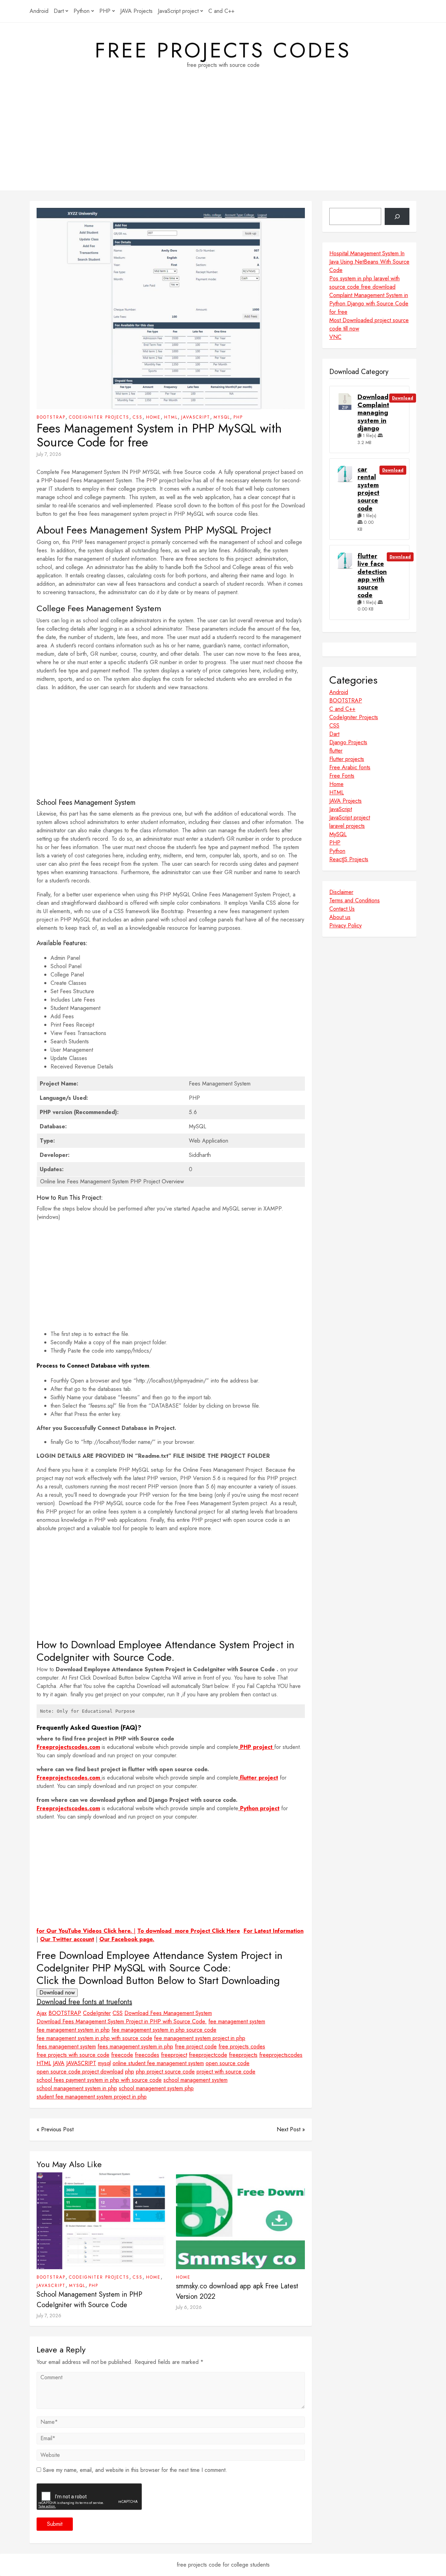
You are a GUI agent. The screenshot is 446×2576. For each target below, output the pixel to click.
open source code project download (80, 2072)
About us (340, 917)
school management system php (156, 2088)
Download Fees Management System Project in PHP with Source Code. (122, 2021)
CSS (138, 417)
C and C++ (221, 11)
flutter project (258, 1778)
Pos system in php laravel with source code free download (364, 283)
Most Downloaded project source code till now (369, 324)
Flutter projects (347, 759)
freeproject (174, 2055)
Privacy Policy (345, 925)
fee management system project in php (200, 2038)
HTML (171, 417)
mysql (104, 2063)
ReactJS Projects (349, 859)
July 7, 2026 (49, 454)
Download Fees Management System (168, 2013)
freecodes (147, 2055)
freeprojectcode (208, 2055)
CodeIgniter (97, 2013)
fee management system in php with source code (94, 2038)
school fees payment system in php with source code (99, 2080)
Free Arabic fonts (350, 767)
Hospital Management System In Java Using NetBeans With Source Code (369, 262)
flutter (336, 751)
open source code (228, 2063)
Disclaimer (341, 892)
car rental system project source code (368, 489)
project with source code (226, 2072)
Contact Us (342, 909)
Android (39, 11)
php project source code (165, 2072)
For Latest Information (274, 1931)
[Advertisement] (223, 142)
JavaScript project (178, 11)
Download (403, 398)
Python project (259, 1808)
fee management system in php (73, 2030)
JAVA (59, 2063)
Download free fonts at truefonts (84, 2002)
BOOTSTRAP (51, 417)
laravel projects (347, 826)
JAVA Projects (136, 11)
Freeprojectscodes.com (68, 1747)
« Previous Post (55, 2129)
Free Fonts (342, 776)
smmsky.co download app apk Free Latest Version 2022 (237, 2291)
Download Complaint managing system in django (373, 413)
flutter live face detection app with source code (372, 576)
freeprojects (243, 2055)
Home (153, 417)
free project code (196, 2046)
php (130, 2072)
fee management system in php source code (164, 2030)
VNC (335, 337)
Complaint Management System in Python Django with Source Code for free (369, 303)
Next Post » (291, 2129)
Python (82, 11)
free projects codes (223, 50)
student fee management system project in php (92, 2097)
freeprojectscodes (281, 2055)
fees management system (66, 2046)
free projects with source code (73, 2055)
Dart (59, 11)
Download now (57, 1993)
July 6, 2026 (189, 2307)
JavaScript (196, 417)
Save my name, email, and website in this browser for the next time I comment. (135, 2470)
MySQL (222, 417)
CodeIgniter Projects (99, 417)
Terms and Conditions (355, 900)
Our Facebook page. (127, 1939)
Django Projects (348, 742)
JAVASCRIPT (81, 2063)
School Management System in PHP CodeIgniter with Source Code (89, 2300)
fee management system (237, 2021)
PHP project (256, 1747)
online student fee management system (158, 2063)
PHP (105, 11)
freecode (122, 2055)
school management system (195, 2080)
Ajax (42, 2013)
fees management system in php (135, 2046)
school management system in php (77, 2088)
